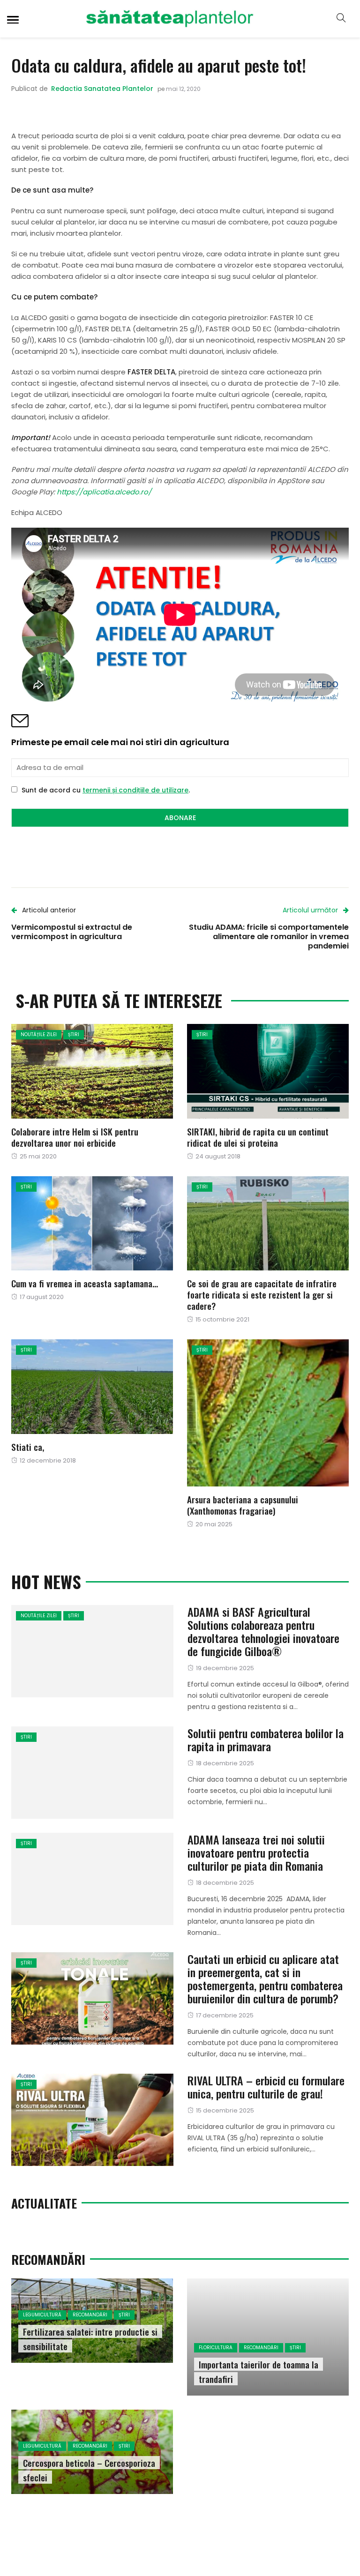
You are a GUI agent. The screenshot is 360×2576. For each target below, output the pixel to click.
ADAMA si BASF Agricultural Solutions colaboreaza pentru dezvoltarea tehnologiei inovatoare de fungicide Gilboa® (263, 1631)
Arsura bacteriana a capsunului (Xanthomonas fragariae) (243, 1505)
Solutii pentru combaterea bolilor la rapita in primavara (266, 1740)
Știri (74, 1034)
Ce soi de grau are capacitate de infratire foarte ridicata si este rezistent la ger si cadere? (262, 1294)
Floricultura (216, 2348)
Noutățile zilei (39, 1034)
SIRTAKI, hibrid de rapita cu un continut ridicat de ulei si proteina (258, 1137)
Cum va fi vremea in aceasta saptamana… (85, 1283)
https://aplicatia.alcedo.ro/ (104, 492)
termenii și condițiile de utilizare (135, 790)
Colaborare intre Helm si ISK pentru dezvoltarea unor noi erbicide (75, 1137)
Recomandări (90, 2315)
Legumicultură (42, 2315)
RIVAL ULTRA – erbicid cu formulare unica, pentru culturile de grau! (266, 2087)
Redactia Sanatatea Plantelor (102, 89)
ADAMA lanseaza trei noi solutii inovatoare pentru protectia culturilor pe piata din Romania (256, 1852)
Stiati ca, (28, 1447)
